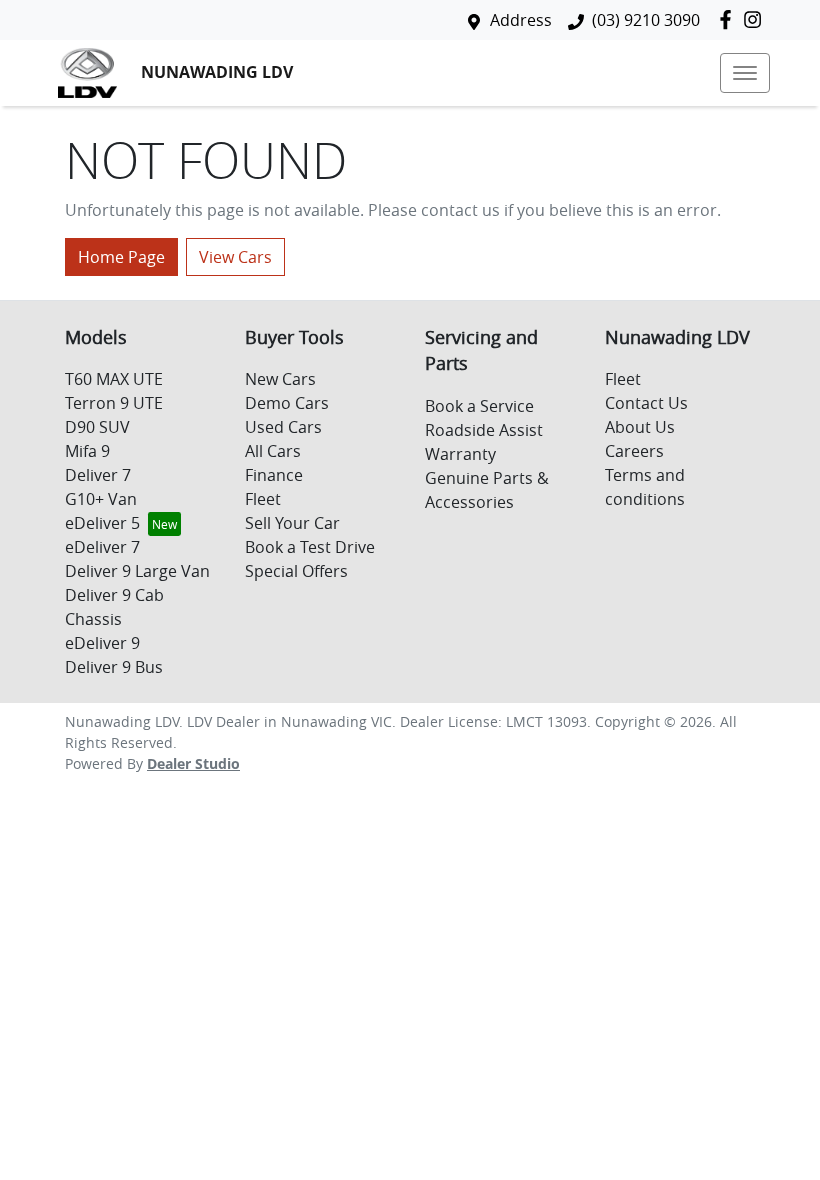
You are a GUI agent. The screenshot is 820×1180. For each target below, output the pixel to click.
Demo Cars (287, 403)
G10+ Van (101, 499)
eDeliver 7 (102, 547)
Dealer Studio (193, 763)
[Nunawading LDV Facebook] (729, 19)
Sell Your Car (292, 523)
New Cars (280, 379)
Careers (634, 451)
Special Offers (296, 571)
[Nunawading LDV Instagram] (756, 19)
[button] (745, 73)
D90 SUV (97, 427)
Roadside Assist (484, 430)
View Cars (235, 257)
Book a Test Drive (310, 547)
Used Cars (283, 427)
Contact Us (646, 403)
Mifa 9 (87, 451)
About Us (640, 427)
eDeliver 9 (102, 643)
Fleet (263, 499)
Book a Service (479, 406)
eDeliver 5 (102, 523)
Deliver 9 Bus (114, 667)
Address (521, 20)
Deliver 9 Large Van (137, 571)
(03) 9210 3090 (646, 20)
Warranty (460, 454)
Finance (274, 475)
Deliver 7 (98, 475)
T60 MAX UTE (114, 379)
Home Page (121, 257)
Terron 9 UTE (114, 403)
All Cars (273, 451)
